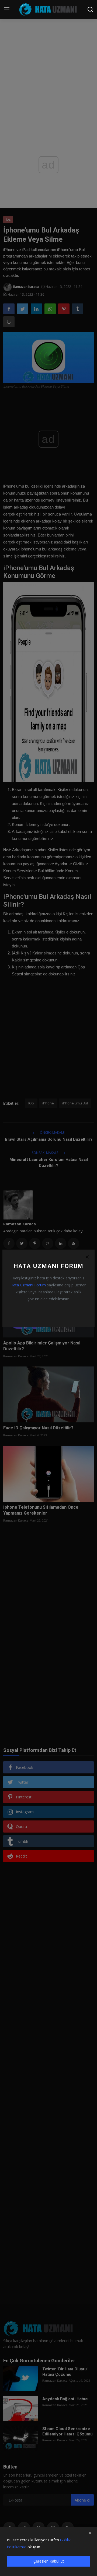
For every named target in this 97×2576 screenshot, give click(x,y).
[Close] (87, 1257)
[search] (90, 9)
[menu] (7, 9)
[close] (90, 2533)
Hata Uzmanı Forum (28, 1285)
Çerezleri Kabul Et (49, 2561)
